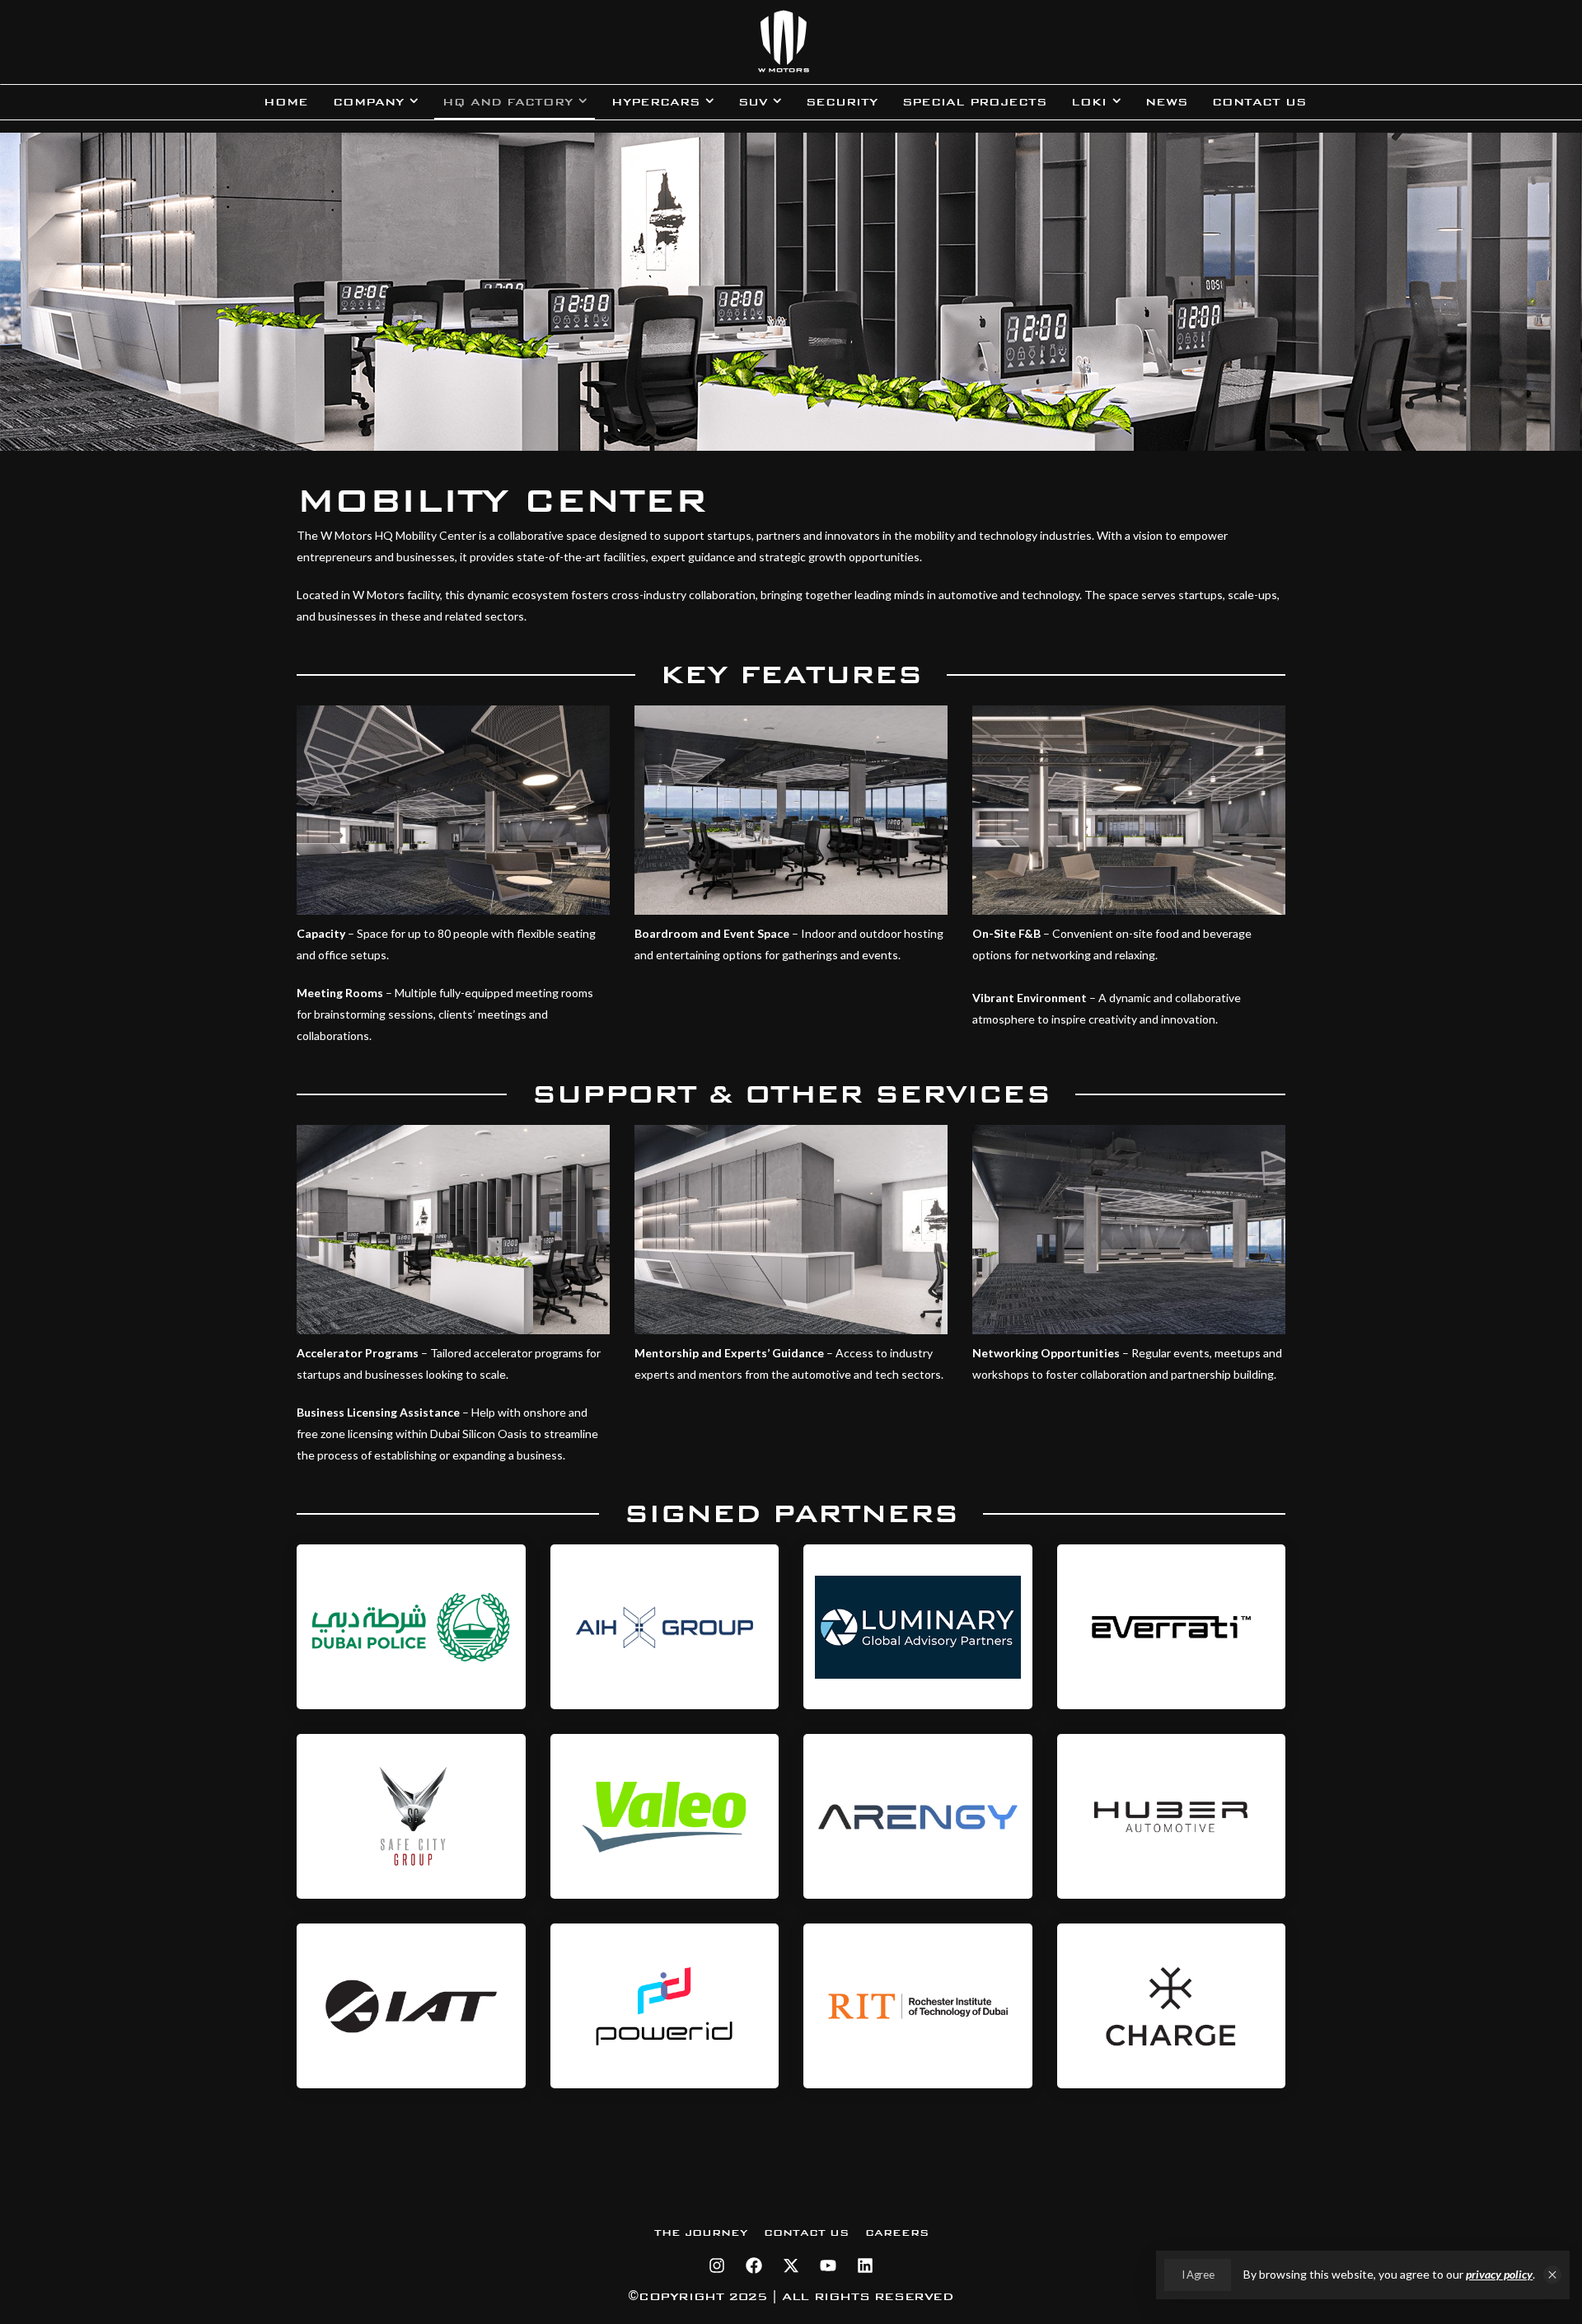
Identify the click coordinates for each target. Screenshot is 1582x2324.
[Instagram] (717, 2265)
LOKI (1089, 102)
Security (842, 102)
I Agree (1198, 2275)
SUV (753, 102)
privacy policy (1499, 2274)
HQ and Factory (508, 102)
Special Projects (974, 102)
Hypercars (655, 102)
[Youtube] (828, 2265)
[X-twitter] (791, 2265)
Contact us (1259, 102)
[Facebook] (754, 2265)
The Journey (701, 2233)
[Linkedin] (865, 2265)
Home (286, 102)
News (1166, 102)
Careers (897, 2233)
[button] (1552, 2275)
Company (368, 102)
